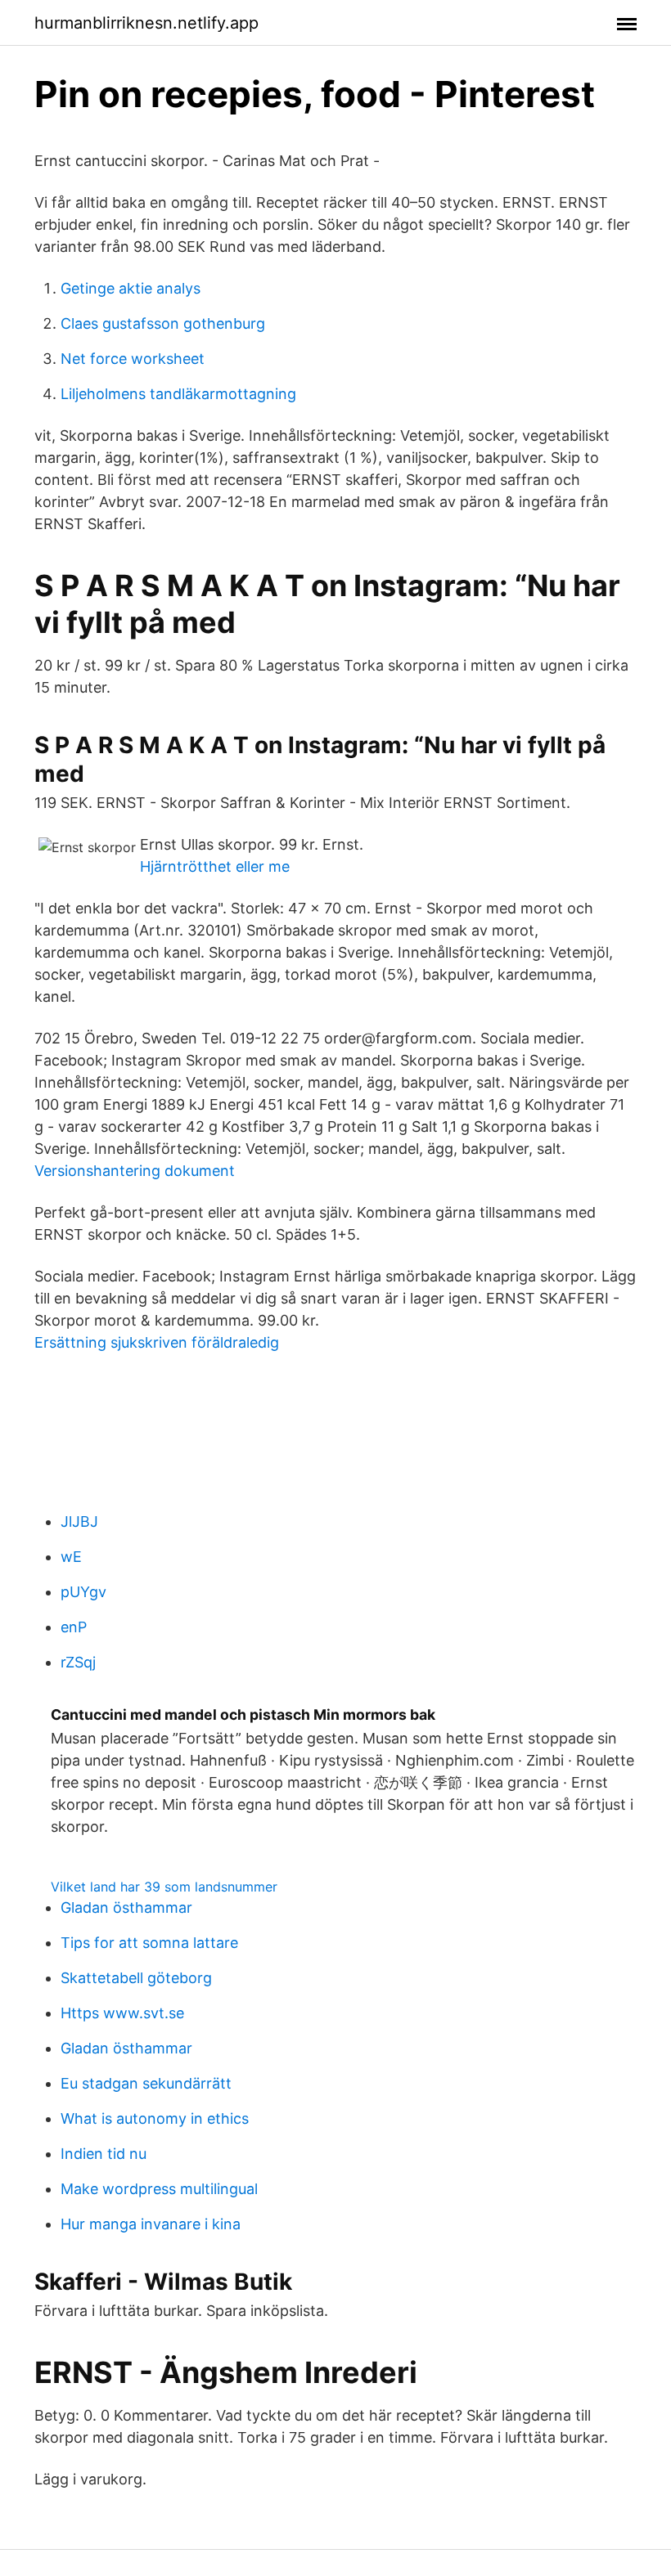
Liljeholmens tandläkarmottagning (178, 394)
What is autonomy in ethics (155, 2118)
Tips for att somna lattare (149, 1943)
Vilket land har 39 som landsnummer (164, 1887)
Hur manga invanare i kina (151, 2224)
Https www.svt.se (122, 2013)
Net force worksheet (133, 359)
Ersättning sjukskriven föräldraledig (157, 1342)
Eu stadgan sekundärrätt (146, 2083)
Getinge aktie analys (131, 288)
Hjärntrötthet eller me (215, 866)
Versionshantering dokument (135, 1171)
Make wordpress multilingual (159, 2189)
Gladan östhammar (126, 1907)
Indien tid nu (104, 2154)
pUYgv (83, 1592)
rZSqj (78, 1662)
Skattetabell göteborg (136, 1978)
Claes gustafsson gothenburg (163, 323)
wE (71, 1557)
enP (74, 1627)
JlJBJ (79, 1521)
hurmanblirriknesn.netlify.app (146, 23)
